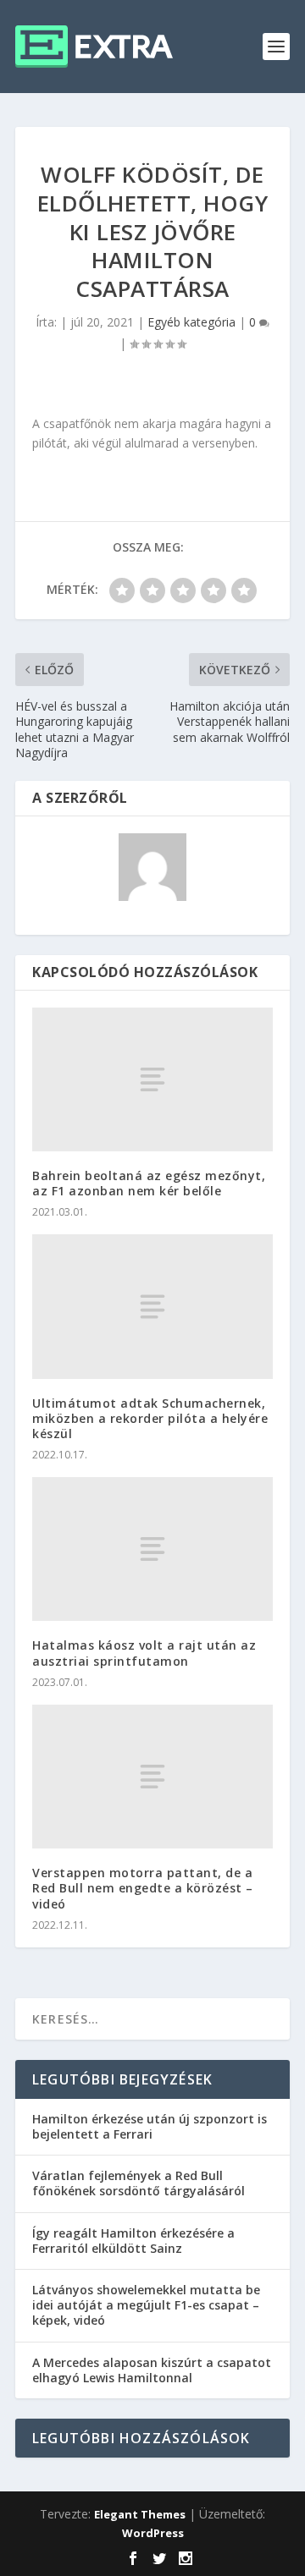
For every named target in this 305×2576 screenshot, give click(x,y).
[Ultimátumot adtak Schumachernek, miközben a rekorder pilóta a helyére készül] (152, 1306)
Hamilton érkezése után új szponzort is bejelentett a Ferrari (150, 2126)
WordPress (153, 2533)
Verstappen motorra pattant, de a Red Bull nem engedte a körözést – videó (143, 1888)
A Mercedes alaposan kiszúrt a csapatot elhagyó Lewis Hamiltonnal (152, 2370)
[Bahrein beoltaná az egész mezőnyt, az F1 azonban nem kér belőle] (152, 1079)
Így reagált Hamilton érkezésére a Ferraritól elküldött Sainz (133, 2241)
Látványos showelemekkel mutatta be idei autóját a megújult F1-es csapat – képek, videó (146, 2305)
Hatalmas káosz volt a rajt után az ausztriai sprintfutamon (144, 1653)
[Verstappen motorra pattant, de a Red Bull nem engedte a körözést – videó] (152, 1777)
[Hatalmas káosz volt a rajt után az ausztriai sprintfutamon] (152, 1549)
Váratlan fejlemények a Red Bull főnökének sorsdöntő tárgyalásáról (139, 2183)
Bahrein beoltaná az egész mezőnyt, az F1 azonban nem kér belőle (149, 1183)
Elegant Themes (140, 2514)
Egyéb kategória (191, 322)
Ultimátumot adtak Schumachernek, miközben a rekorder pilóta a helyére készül (150, 1418)
